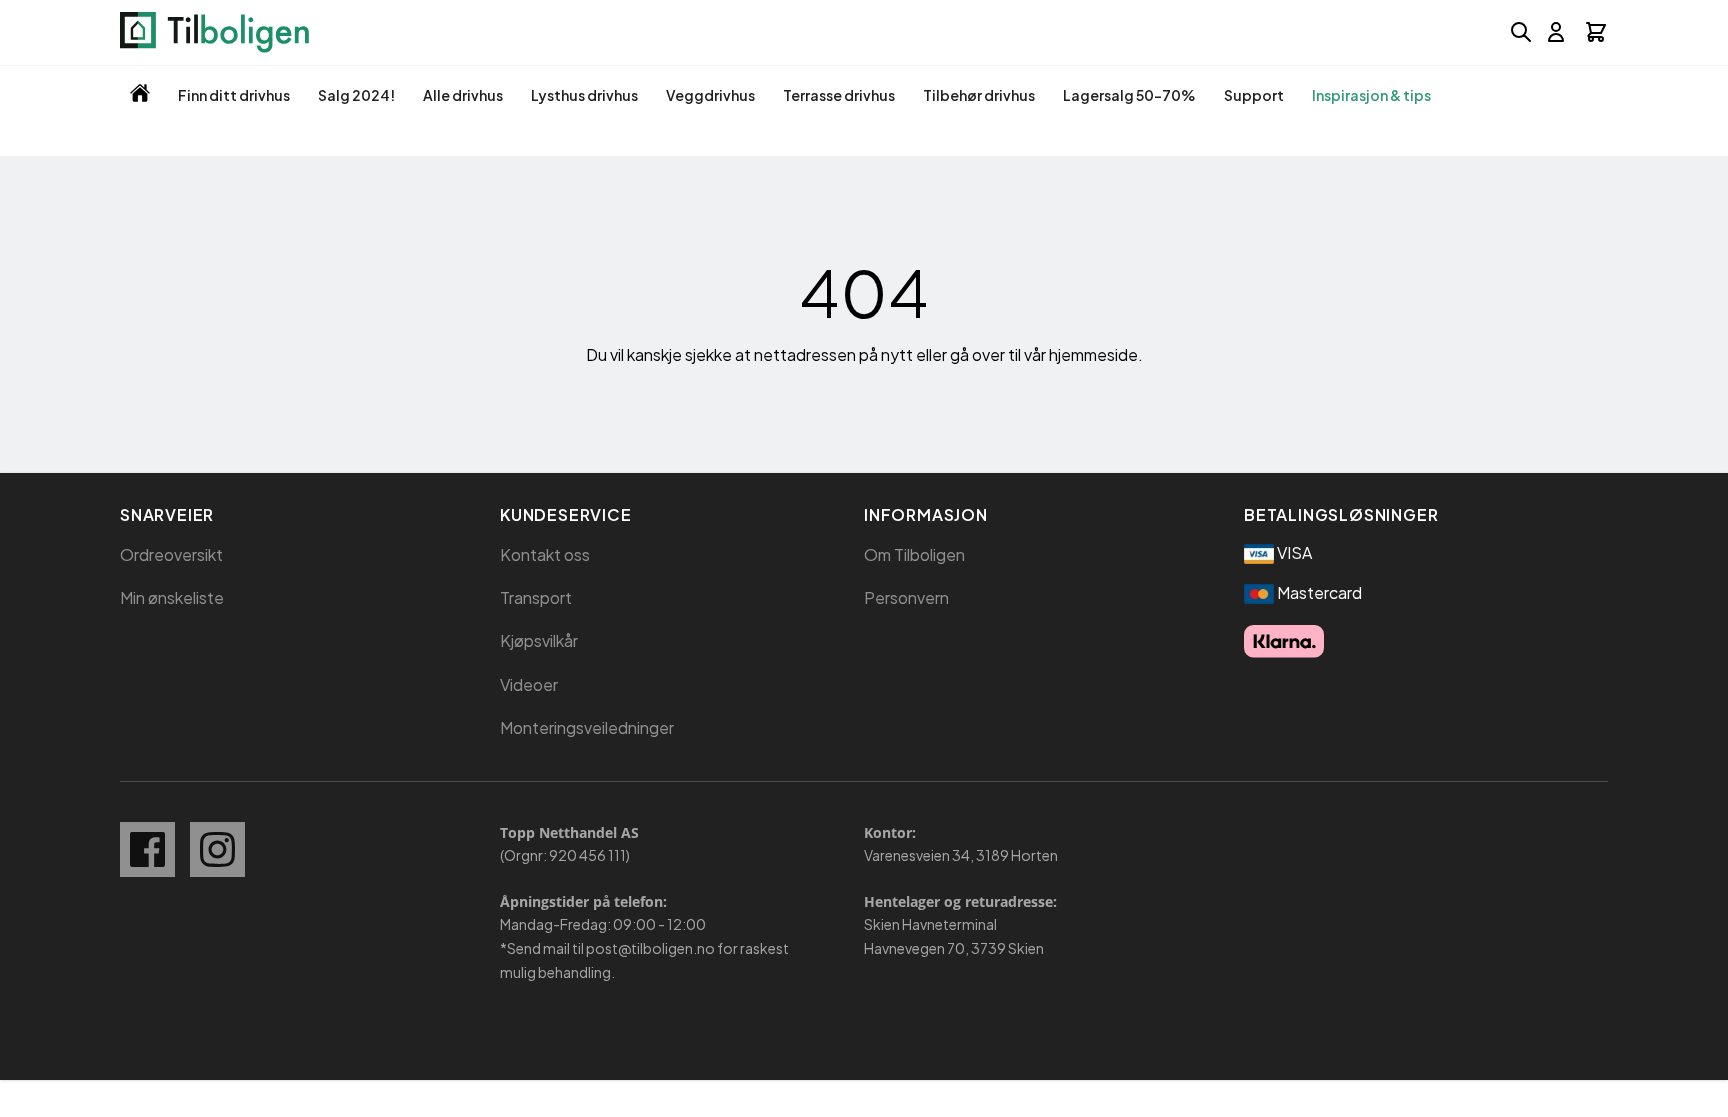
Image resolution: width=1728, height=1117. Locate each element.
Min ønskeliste (172, 597)
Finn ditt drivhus (234, 95)
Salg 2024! (356, 95)
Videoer (529, 684)
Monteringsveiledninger (587, 727)
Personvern (906, 597)
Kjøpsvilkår (539, 640)
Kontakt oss (545, 554)
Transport (536, 597)
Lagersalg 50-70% (1129, 95)
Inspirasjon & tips (1371, 95)
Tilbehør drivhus (979, 95)
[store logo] (214, 32)
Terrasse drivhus (839, 95)
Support (1254, 95)
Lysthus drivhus (584, 95)
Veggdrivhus (710, 95)
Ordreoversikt (171, 554)
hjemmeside (1093, 354)
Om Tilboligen (914, 554)
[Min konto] (1556, 32)
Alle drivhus (463, 95)
